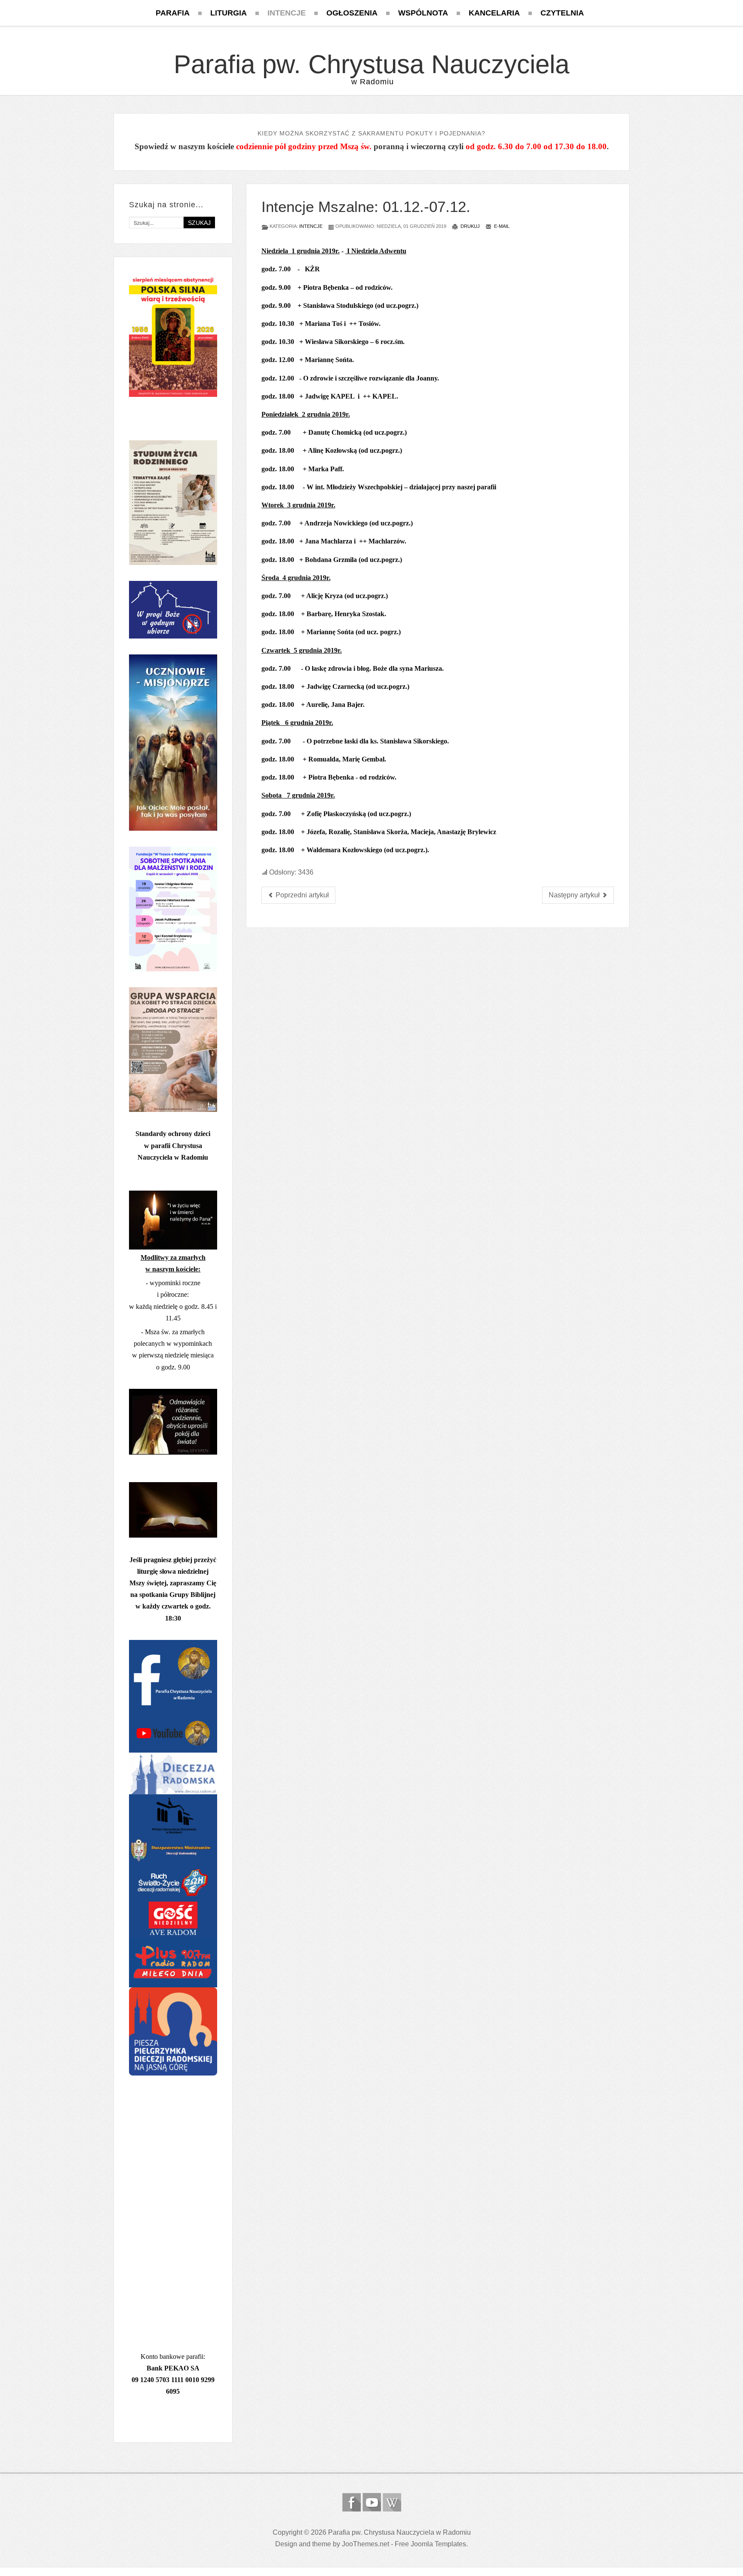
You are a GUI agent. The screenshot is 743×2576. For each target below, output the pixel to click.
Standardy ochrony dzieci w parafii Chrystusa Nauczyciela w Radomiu (173, 1145)
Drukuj (470, 226)
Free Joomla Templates (430, 2544)
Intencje (311, 226)
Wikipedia (392, 2502)
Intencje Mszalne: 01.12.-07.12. (366, 207)
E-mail (501, 226)
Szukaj (199, 223)
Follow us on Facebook (352, 2502)
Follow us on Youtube (372, 2502)
